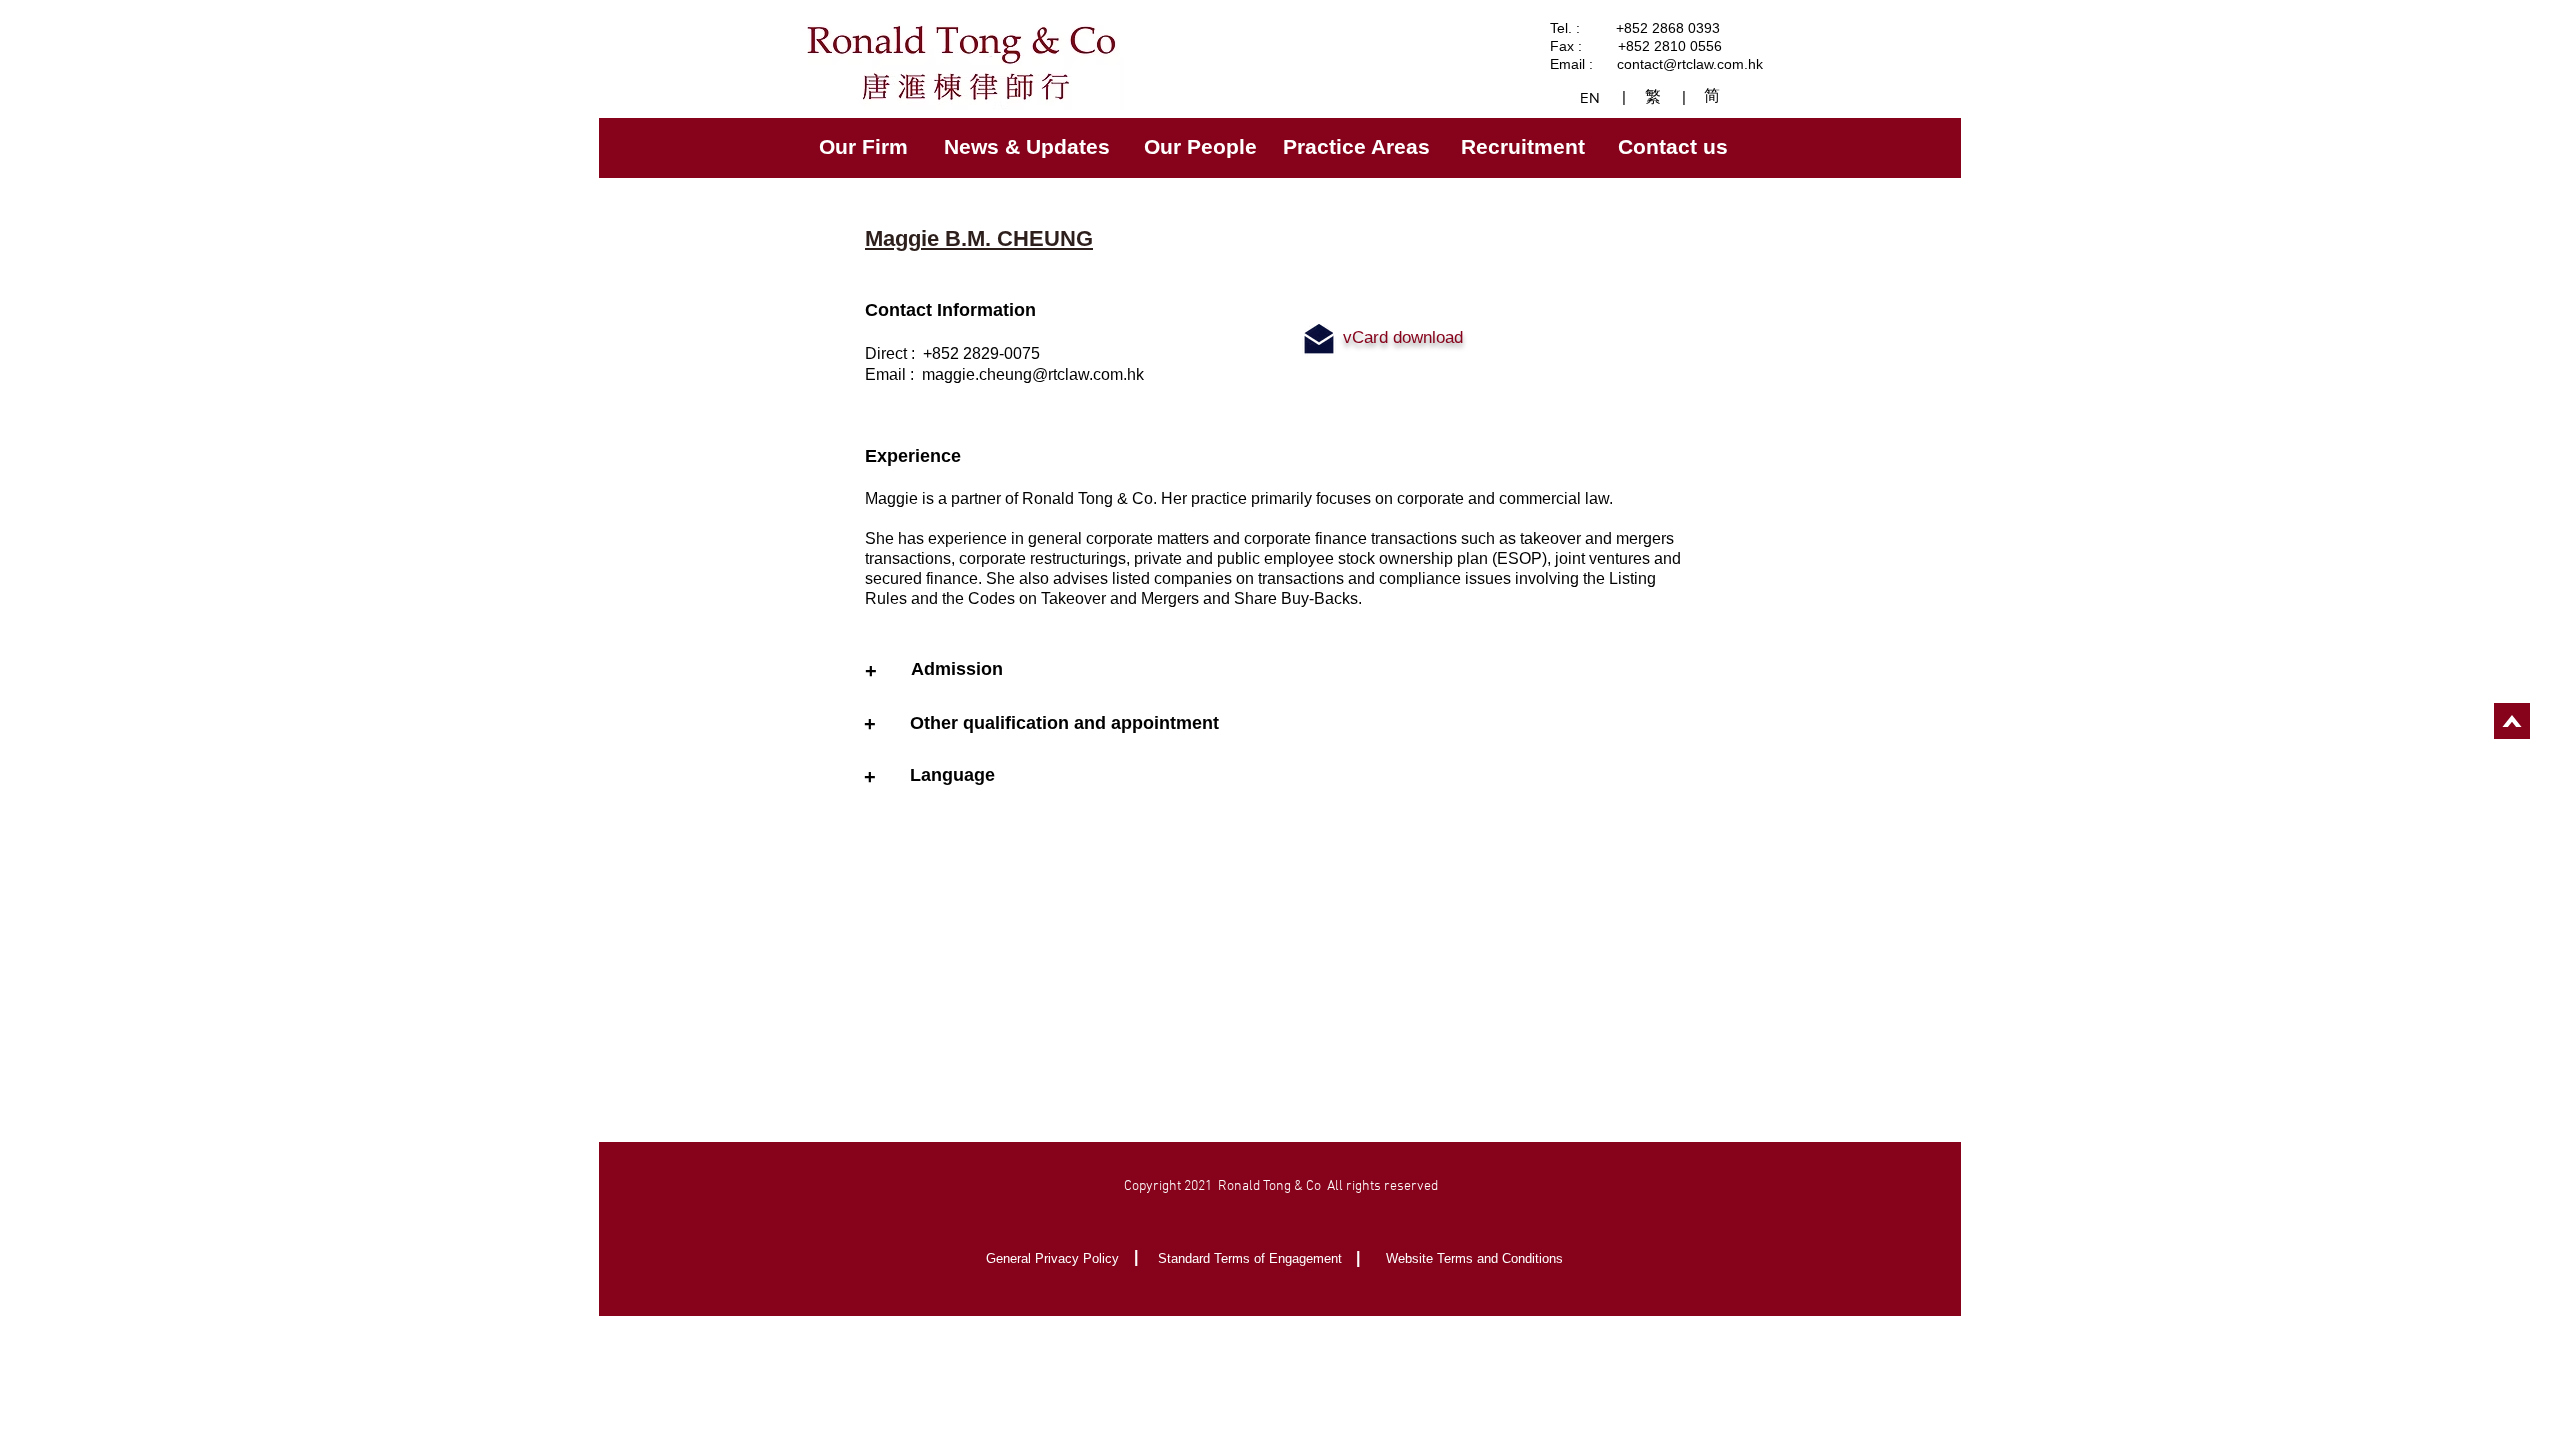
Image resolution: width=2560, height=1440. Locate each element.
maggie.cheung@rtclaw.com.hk (1033, 374)
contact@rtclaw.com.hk (1690, 64)
